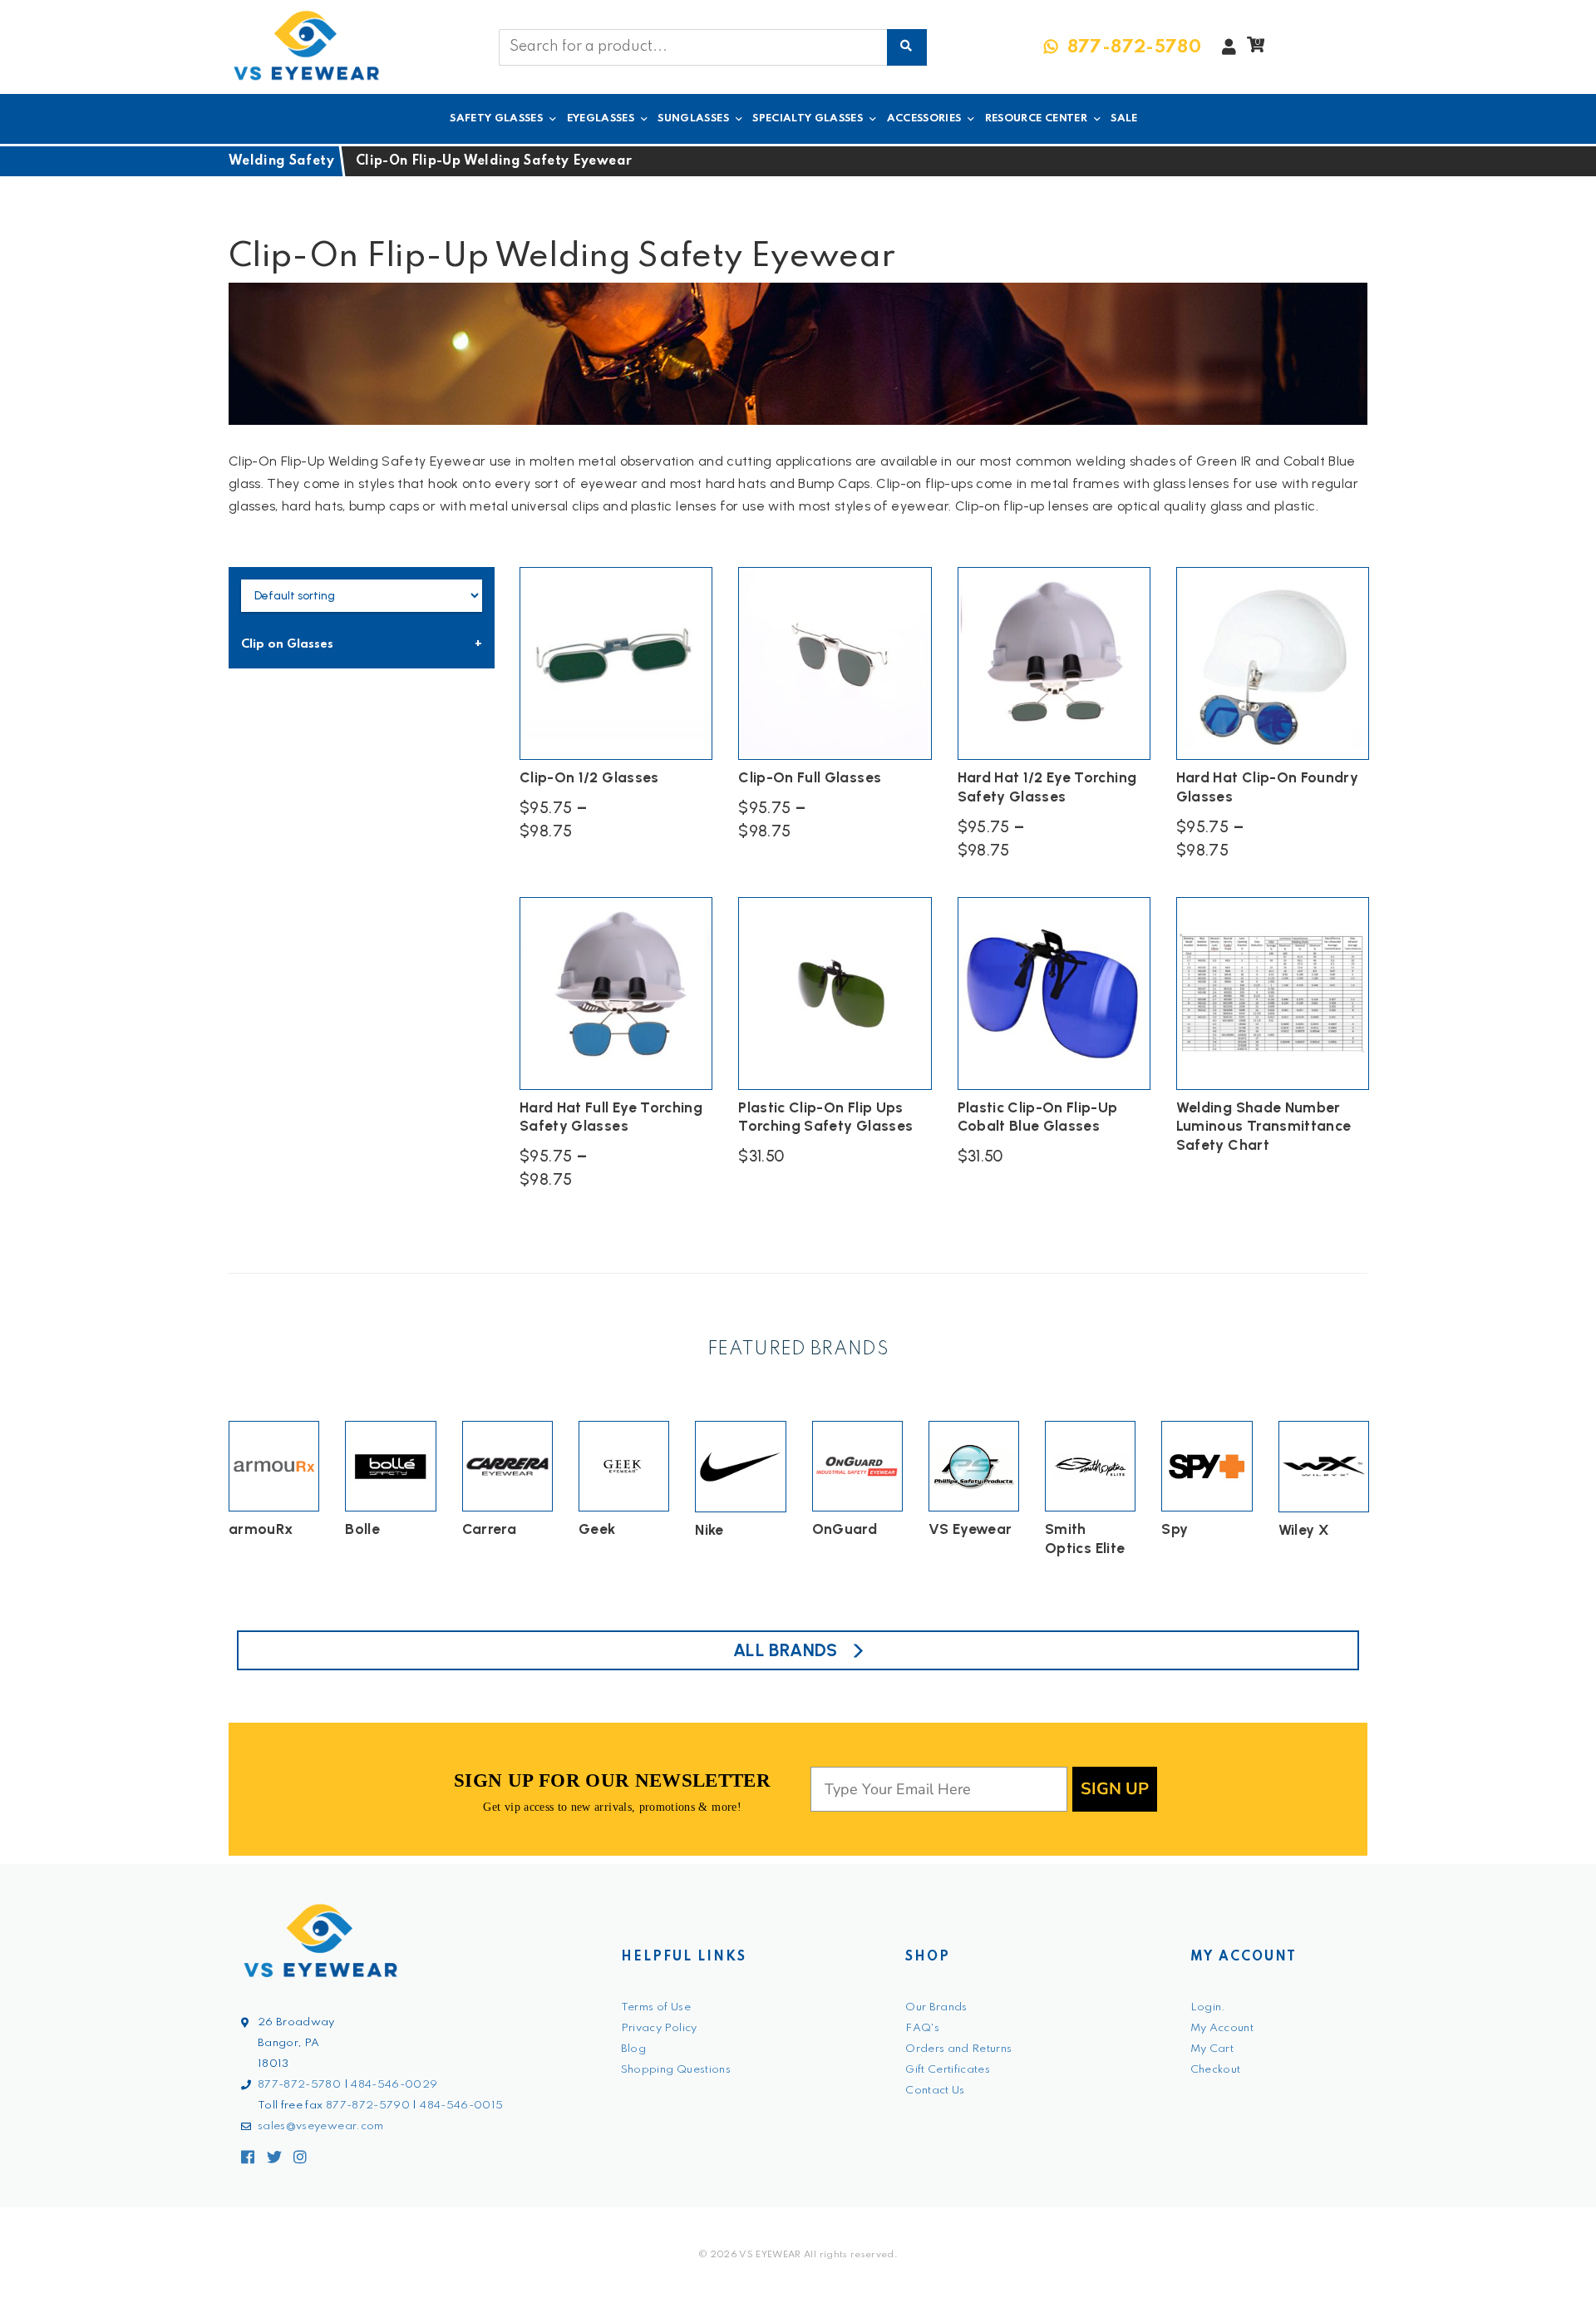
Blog (633, 2049)
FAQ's (922, 2028)
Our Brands (936, 2007)
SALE (1124, 118)
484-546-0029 (394, 2085)
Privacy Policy (659, 2028)
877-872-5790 (368, 2106)
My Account (1222, 2028)
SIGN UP (1115, 1789)
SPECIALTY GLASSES (808, 118)
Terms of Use (656, 2007)
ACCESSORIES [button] (924, 118)
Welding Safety (281, 161)
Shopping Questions (676, 2070)
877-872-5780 (299, 2085)
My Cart (1212, 2049)
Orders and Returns (958, 2049)
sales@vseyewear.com (321, 2126)
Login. (1208, 2007)
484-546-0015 (461, 2106)
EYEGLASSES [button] (601, 118)
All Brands (786, 1650)
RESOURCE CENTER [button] (1036, 118)
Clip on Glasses (287, 644)
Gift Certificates (948, 2070)
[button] (1256, 49)
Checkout (1216, 2070)
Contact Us (935, 2091)
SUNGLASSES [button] (693, 118)
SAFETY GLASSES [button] (496, 118)
